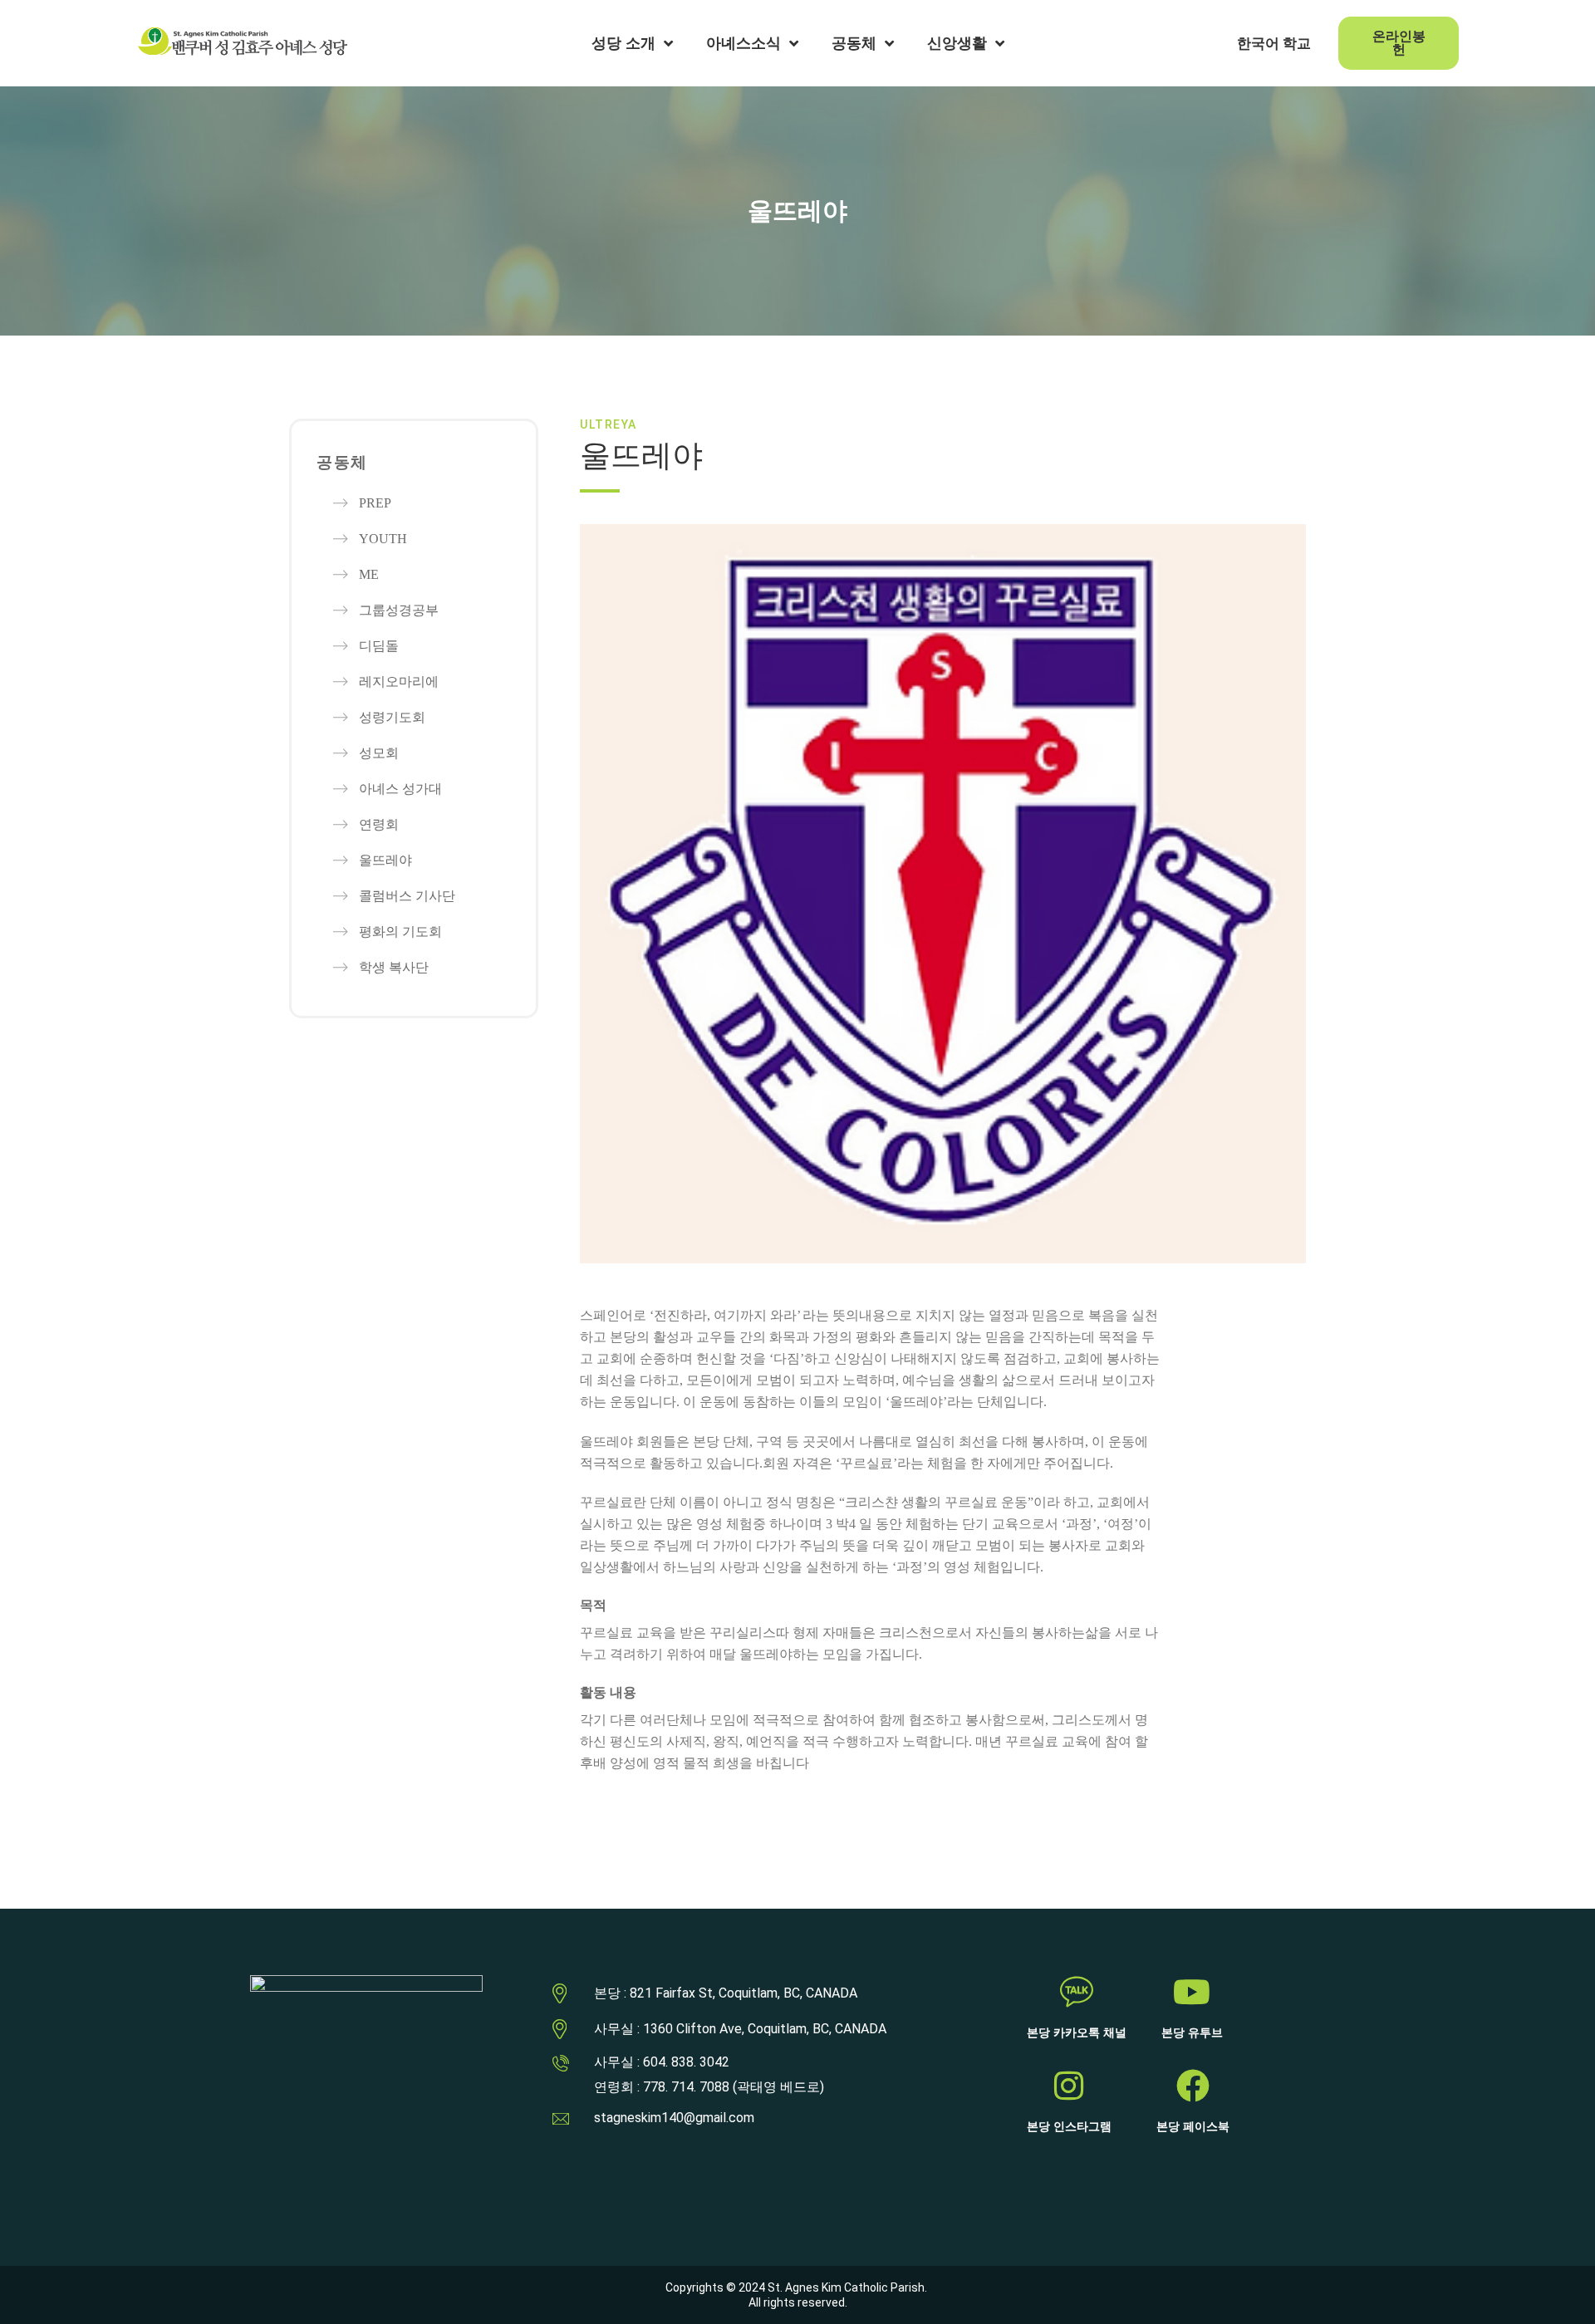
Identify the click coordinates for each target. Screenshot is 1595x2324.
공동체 (854, 43)
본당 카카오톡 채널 (1077, 2033)
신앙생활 (957, 43)
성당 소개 (623, 43)
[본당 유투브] (1192, 1992)
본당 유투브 (1192, 2033)
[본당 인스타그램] (1069, 2086)
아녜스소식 (744, 43)
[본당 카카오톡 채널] (1077, 1992)
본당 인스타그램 (1069, 2127)
